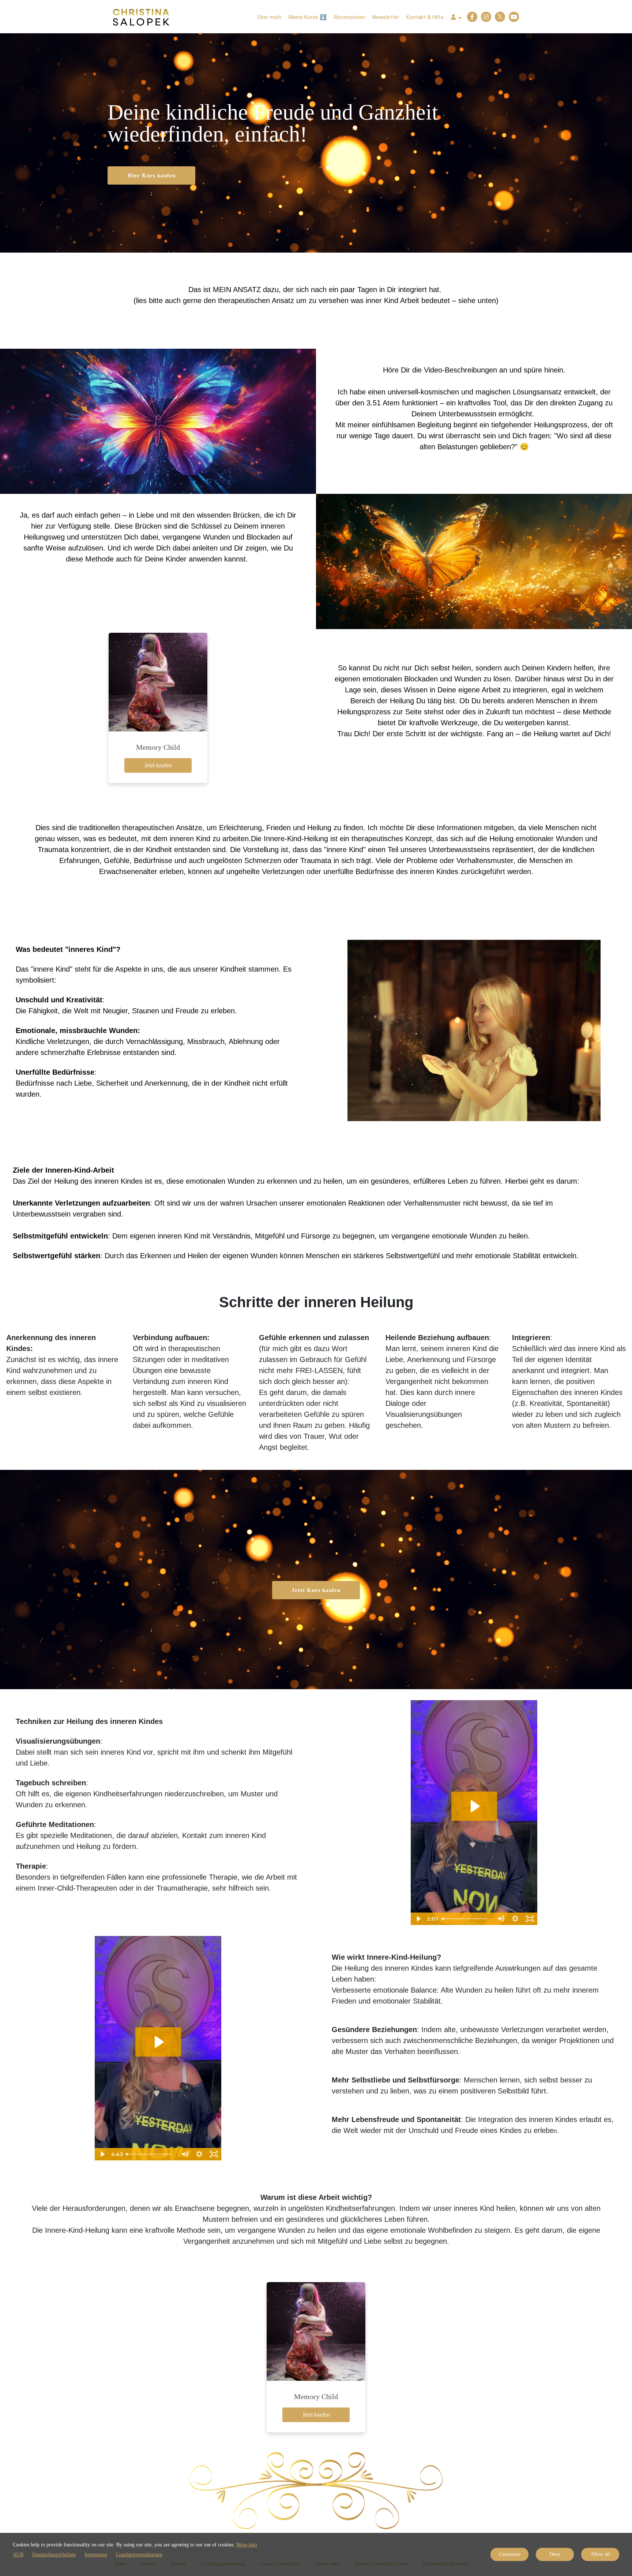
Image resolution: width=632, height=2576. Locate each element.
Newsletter (386, 17)
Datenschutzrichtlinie (54, 2555)
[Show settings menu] (515, 1919)
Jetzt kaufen (158, 765)
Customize (510, 2554)
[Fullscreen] (530, 1919)
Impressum (96, 2555)
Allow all (600, 2554)
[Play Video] (418, 1919)
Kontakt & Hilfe (425, 17)
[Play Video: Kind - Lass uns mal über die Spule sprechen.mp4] (158, 2042)
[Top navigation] (456, 18)
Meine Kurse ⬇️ (308, 17)
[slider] (466, 1919)
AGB (18, 2555)
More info (247, 2545)
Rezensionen (349, 17)
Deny (555, 2554)
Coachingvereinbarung (139, 2555)
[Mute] (501, 1919)
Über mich (269, 17)
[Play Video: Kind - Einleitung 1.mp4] (474, 1806)
